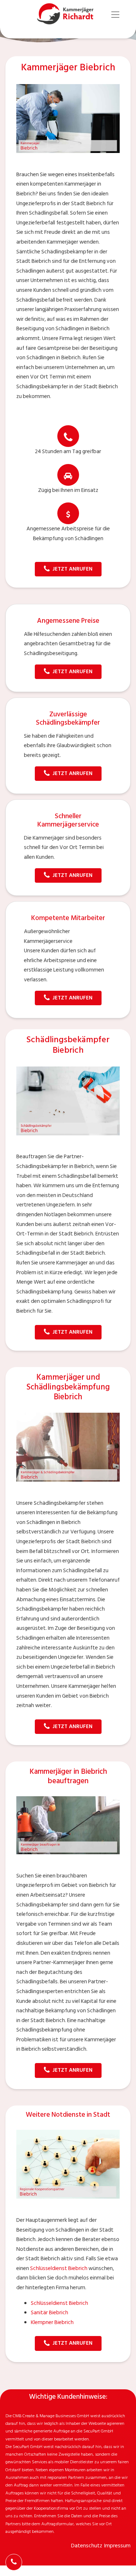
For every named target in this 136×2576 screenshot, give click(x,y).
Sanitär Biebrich (50, 2313)
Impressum (117, 2546)
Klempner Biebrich (52, 2322)
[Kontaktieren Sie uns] (14, 2562)
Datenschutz (87, 2546)
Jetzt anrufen (73, 569)
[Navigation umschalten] (116, 15)
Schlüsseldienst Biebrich (59, 2268)
